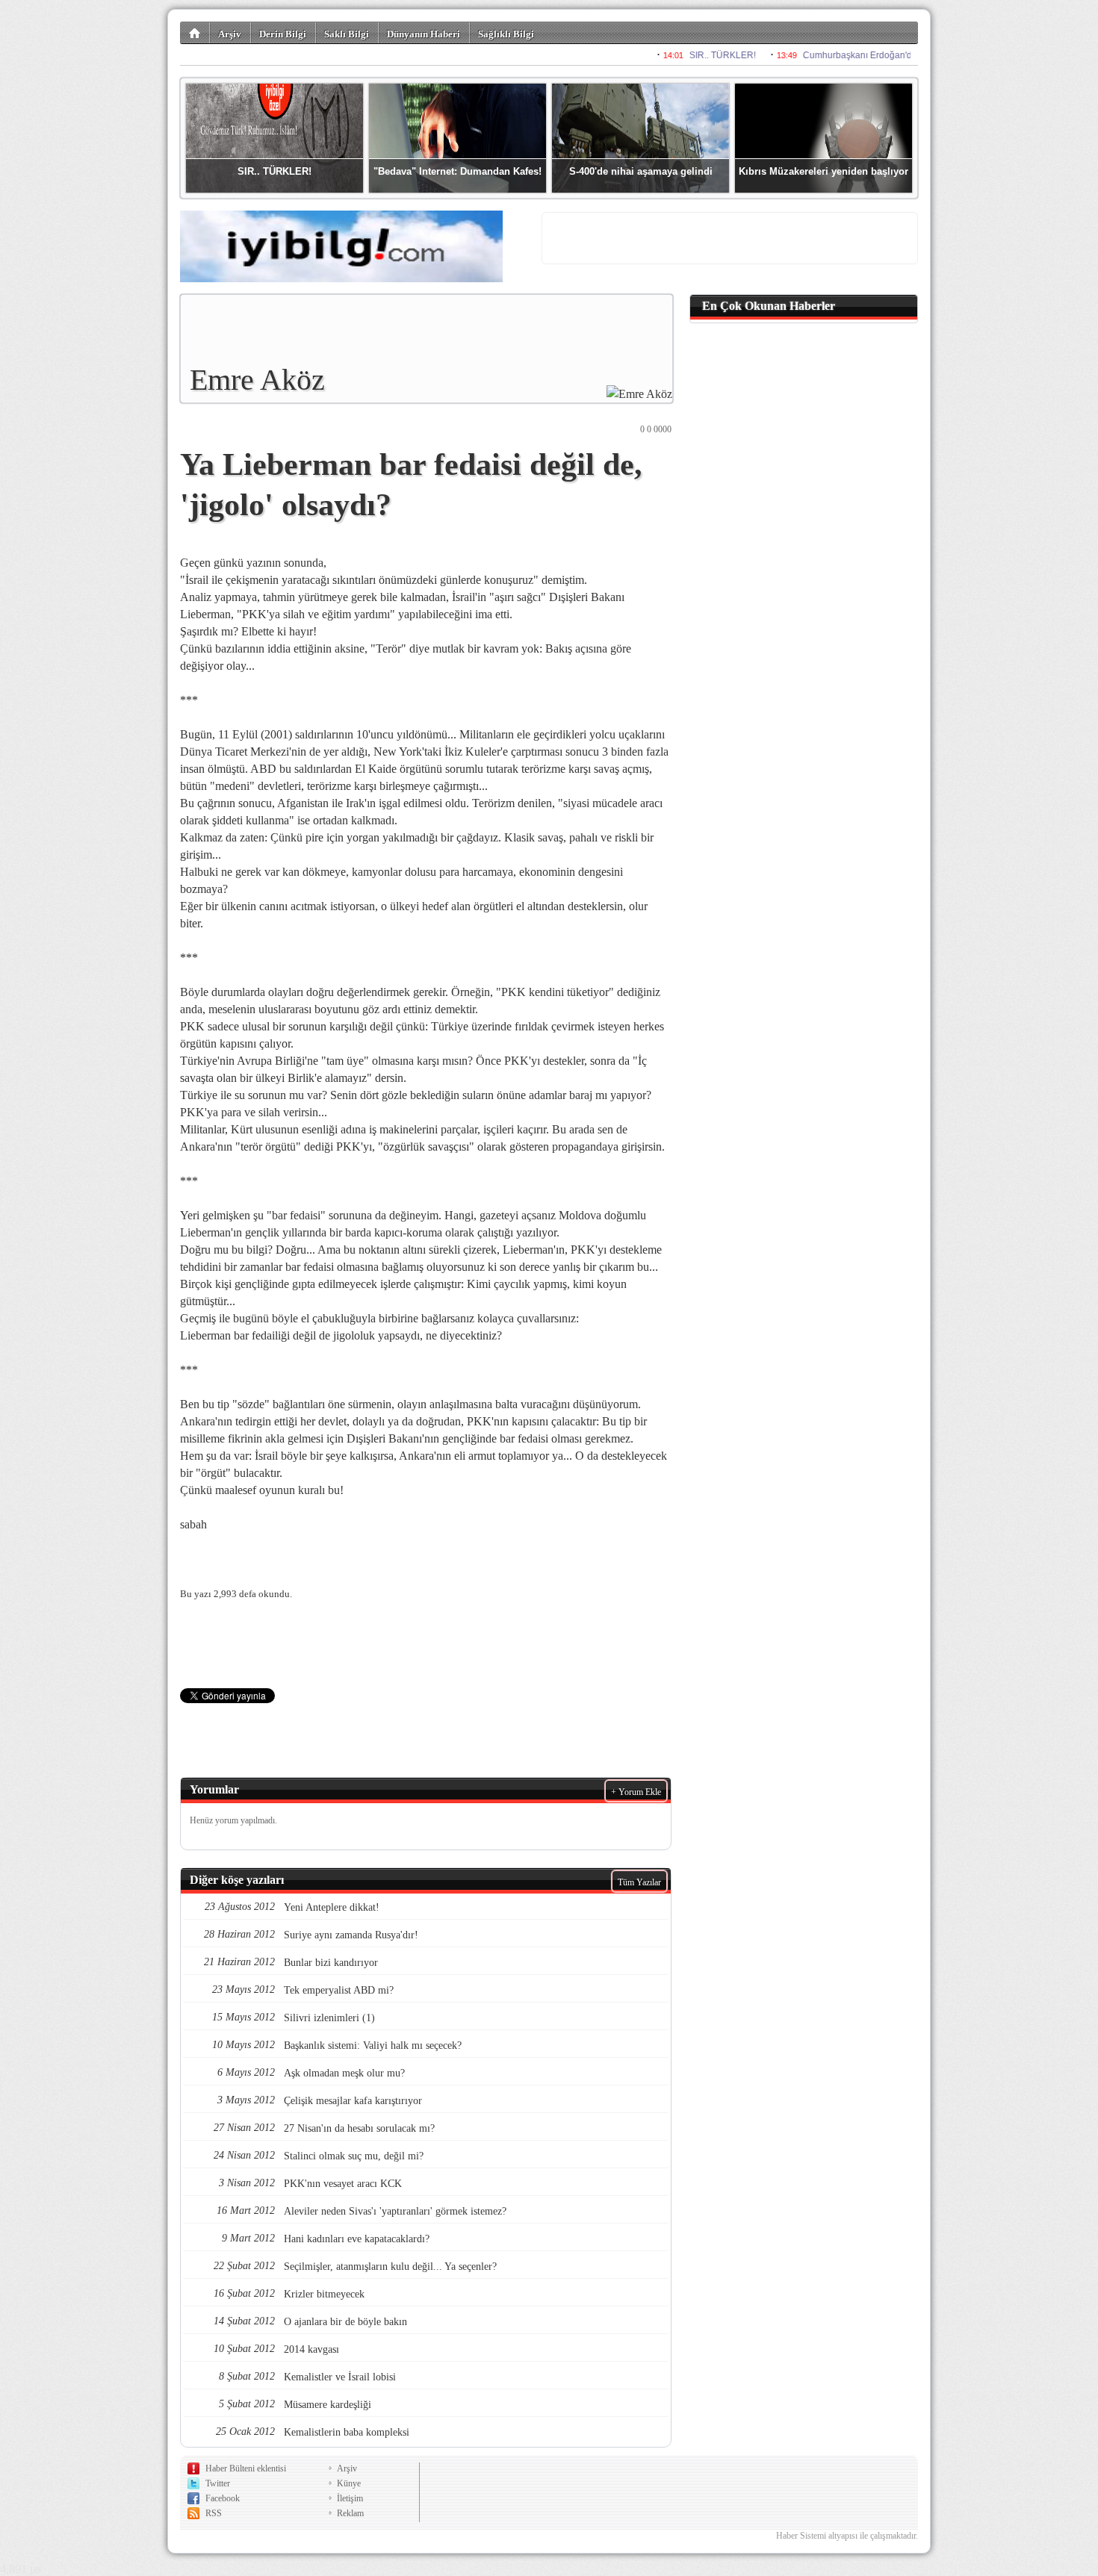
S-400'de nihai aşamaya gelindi (641, 171)
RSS (214, 2513)
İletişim (350, 2498)
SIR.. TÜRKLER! (274, 171)
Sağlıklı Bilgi (506, 34)
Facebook (223, 2498)
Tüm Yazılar (639, 1882)
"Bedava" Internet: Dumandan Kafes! (457, 171)
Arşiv (230, 34)
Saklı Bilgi (347, 34)
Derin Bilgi (283, 34)
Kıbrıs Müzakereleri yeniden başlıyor (823, 171)
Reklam (350, 2513)
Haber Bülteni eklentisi (246, 2468)
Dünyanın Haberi (424, 34)
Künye (349, 2483)
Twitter (218, 2483)
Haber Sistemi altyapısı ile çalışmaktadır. (847, 2536)
